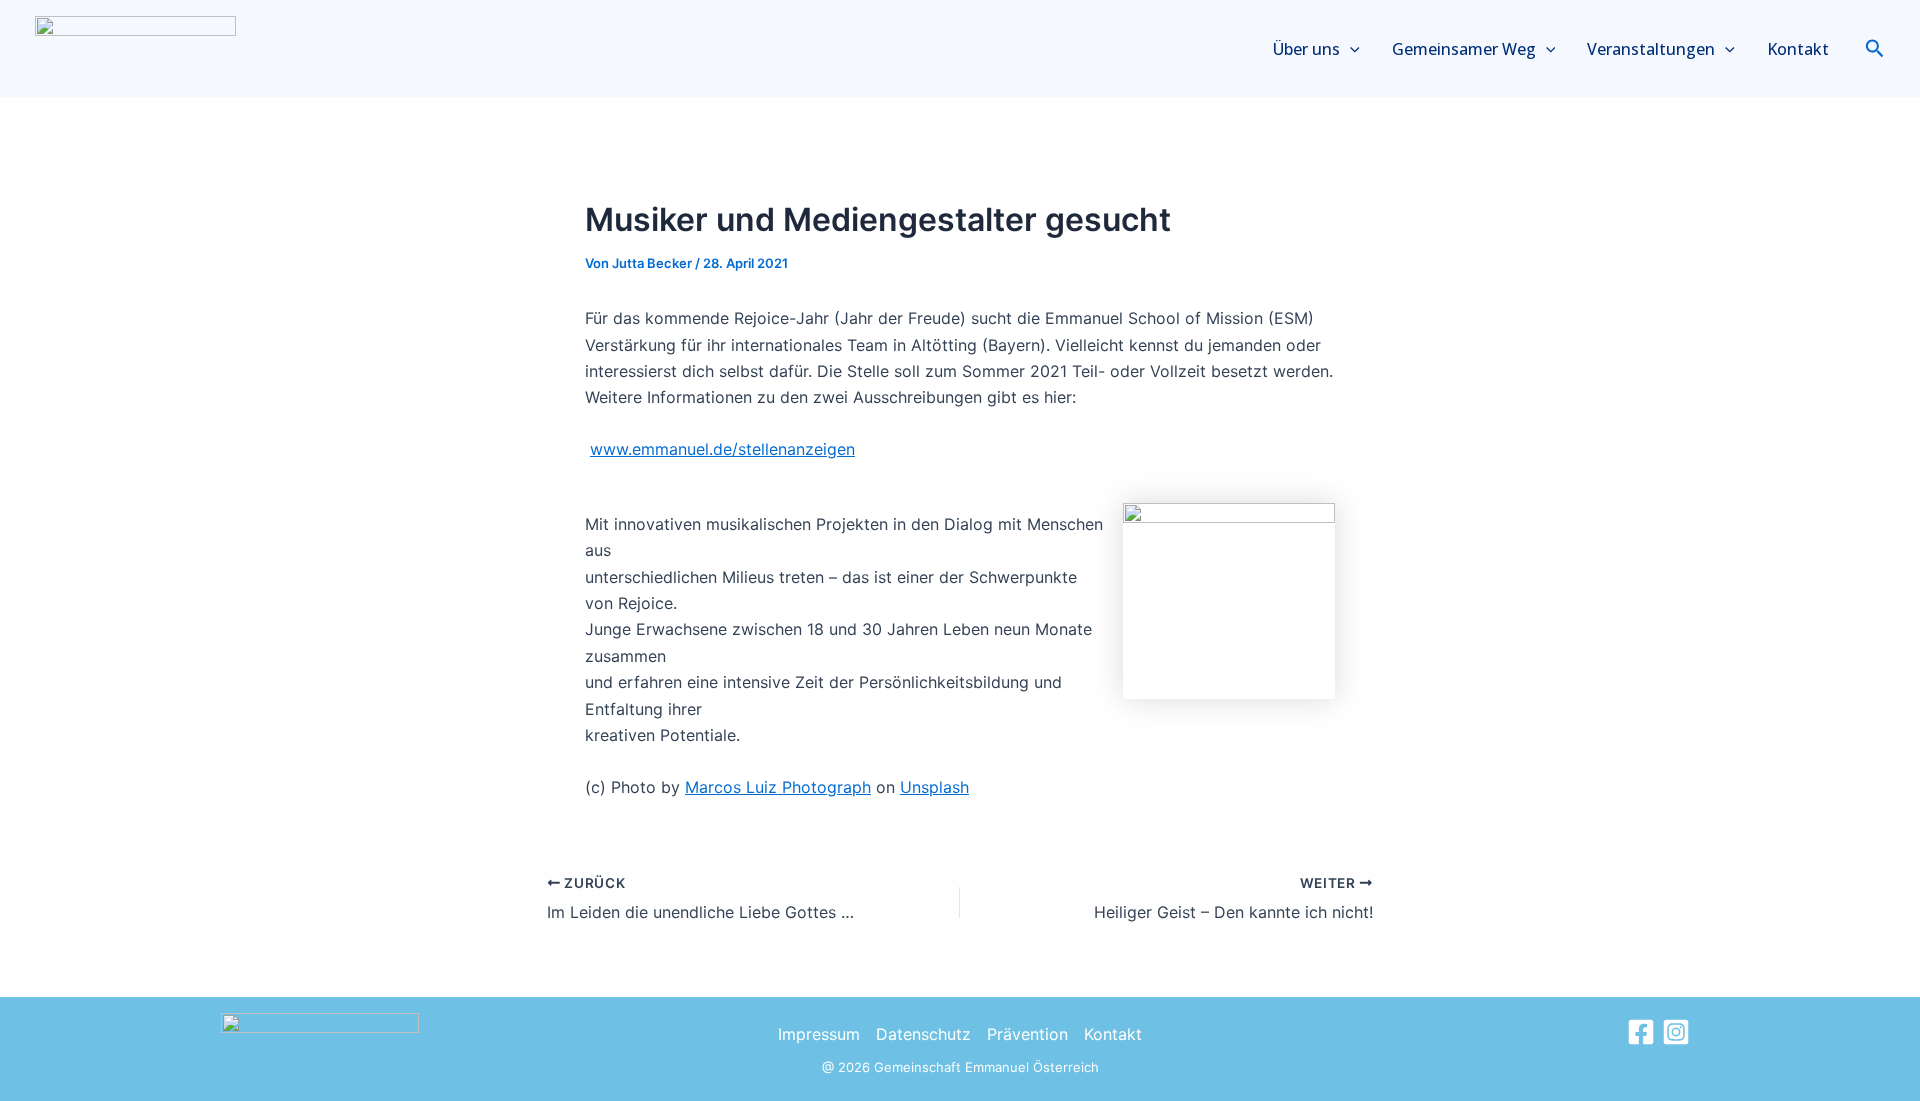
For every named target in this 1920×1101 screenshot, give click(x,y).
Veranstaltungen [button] (1651, 49)
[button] (1350, 49)
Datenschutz (923, 1034)
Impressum (819, 1034)
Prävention (1027, 1034)
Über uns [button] (1306, 49)
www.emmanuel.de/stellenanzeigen (722, 449)
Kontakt (1798, 49)
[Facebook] (1641, 1032)
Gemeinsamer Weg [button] (1464, 49)
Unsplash (934, 787)
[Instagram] (1676, 1032)
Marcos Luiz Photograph (778, 787)
